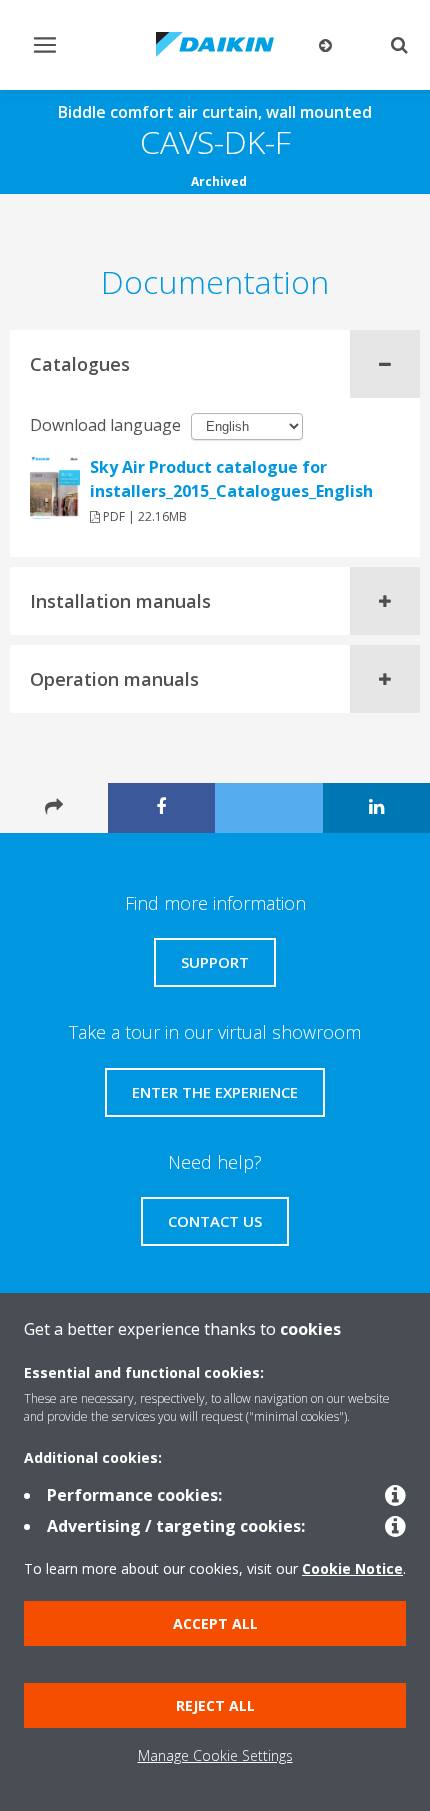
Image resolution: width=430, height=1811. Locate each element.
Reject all (215, 1705)
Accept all (215, 1623)
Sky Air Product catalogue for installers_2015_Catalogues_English (231, 479)
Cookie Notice (352, 1568)
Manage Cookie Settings (215, 1755)
